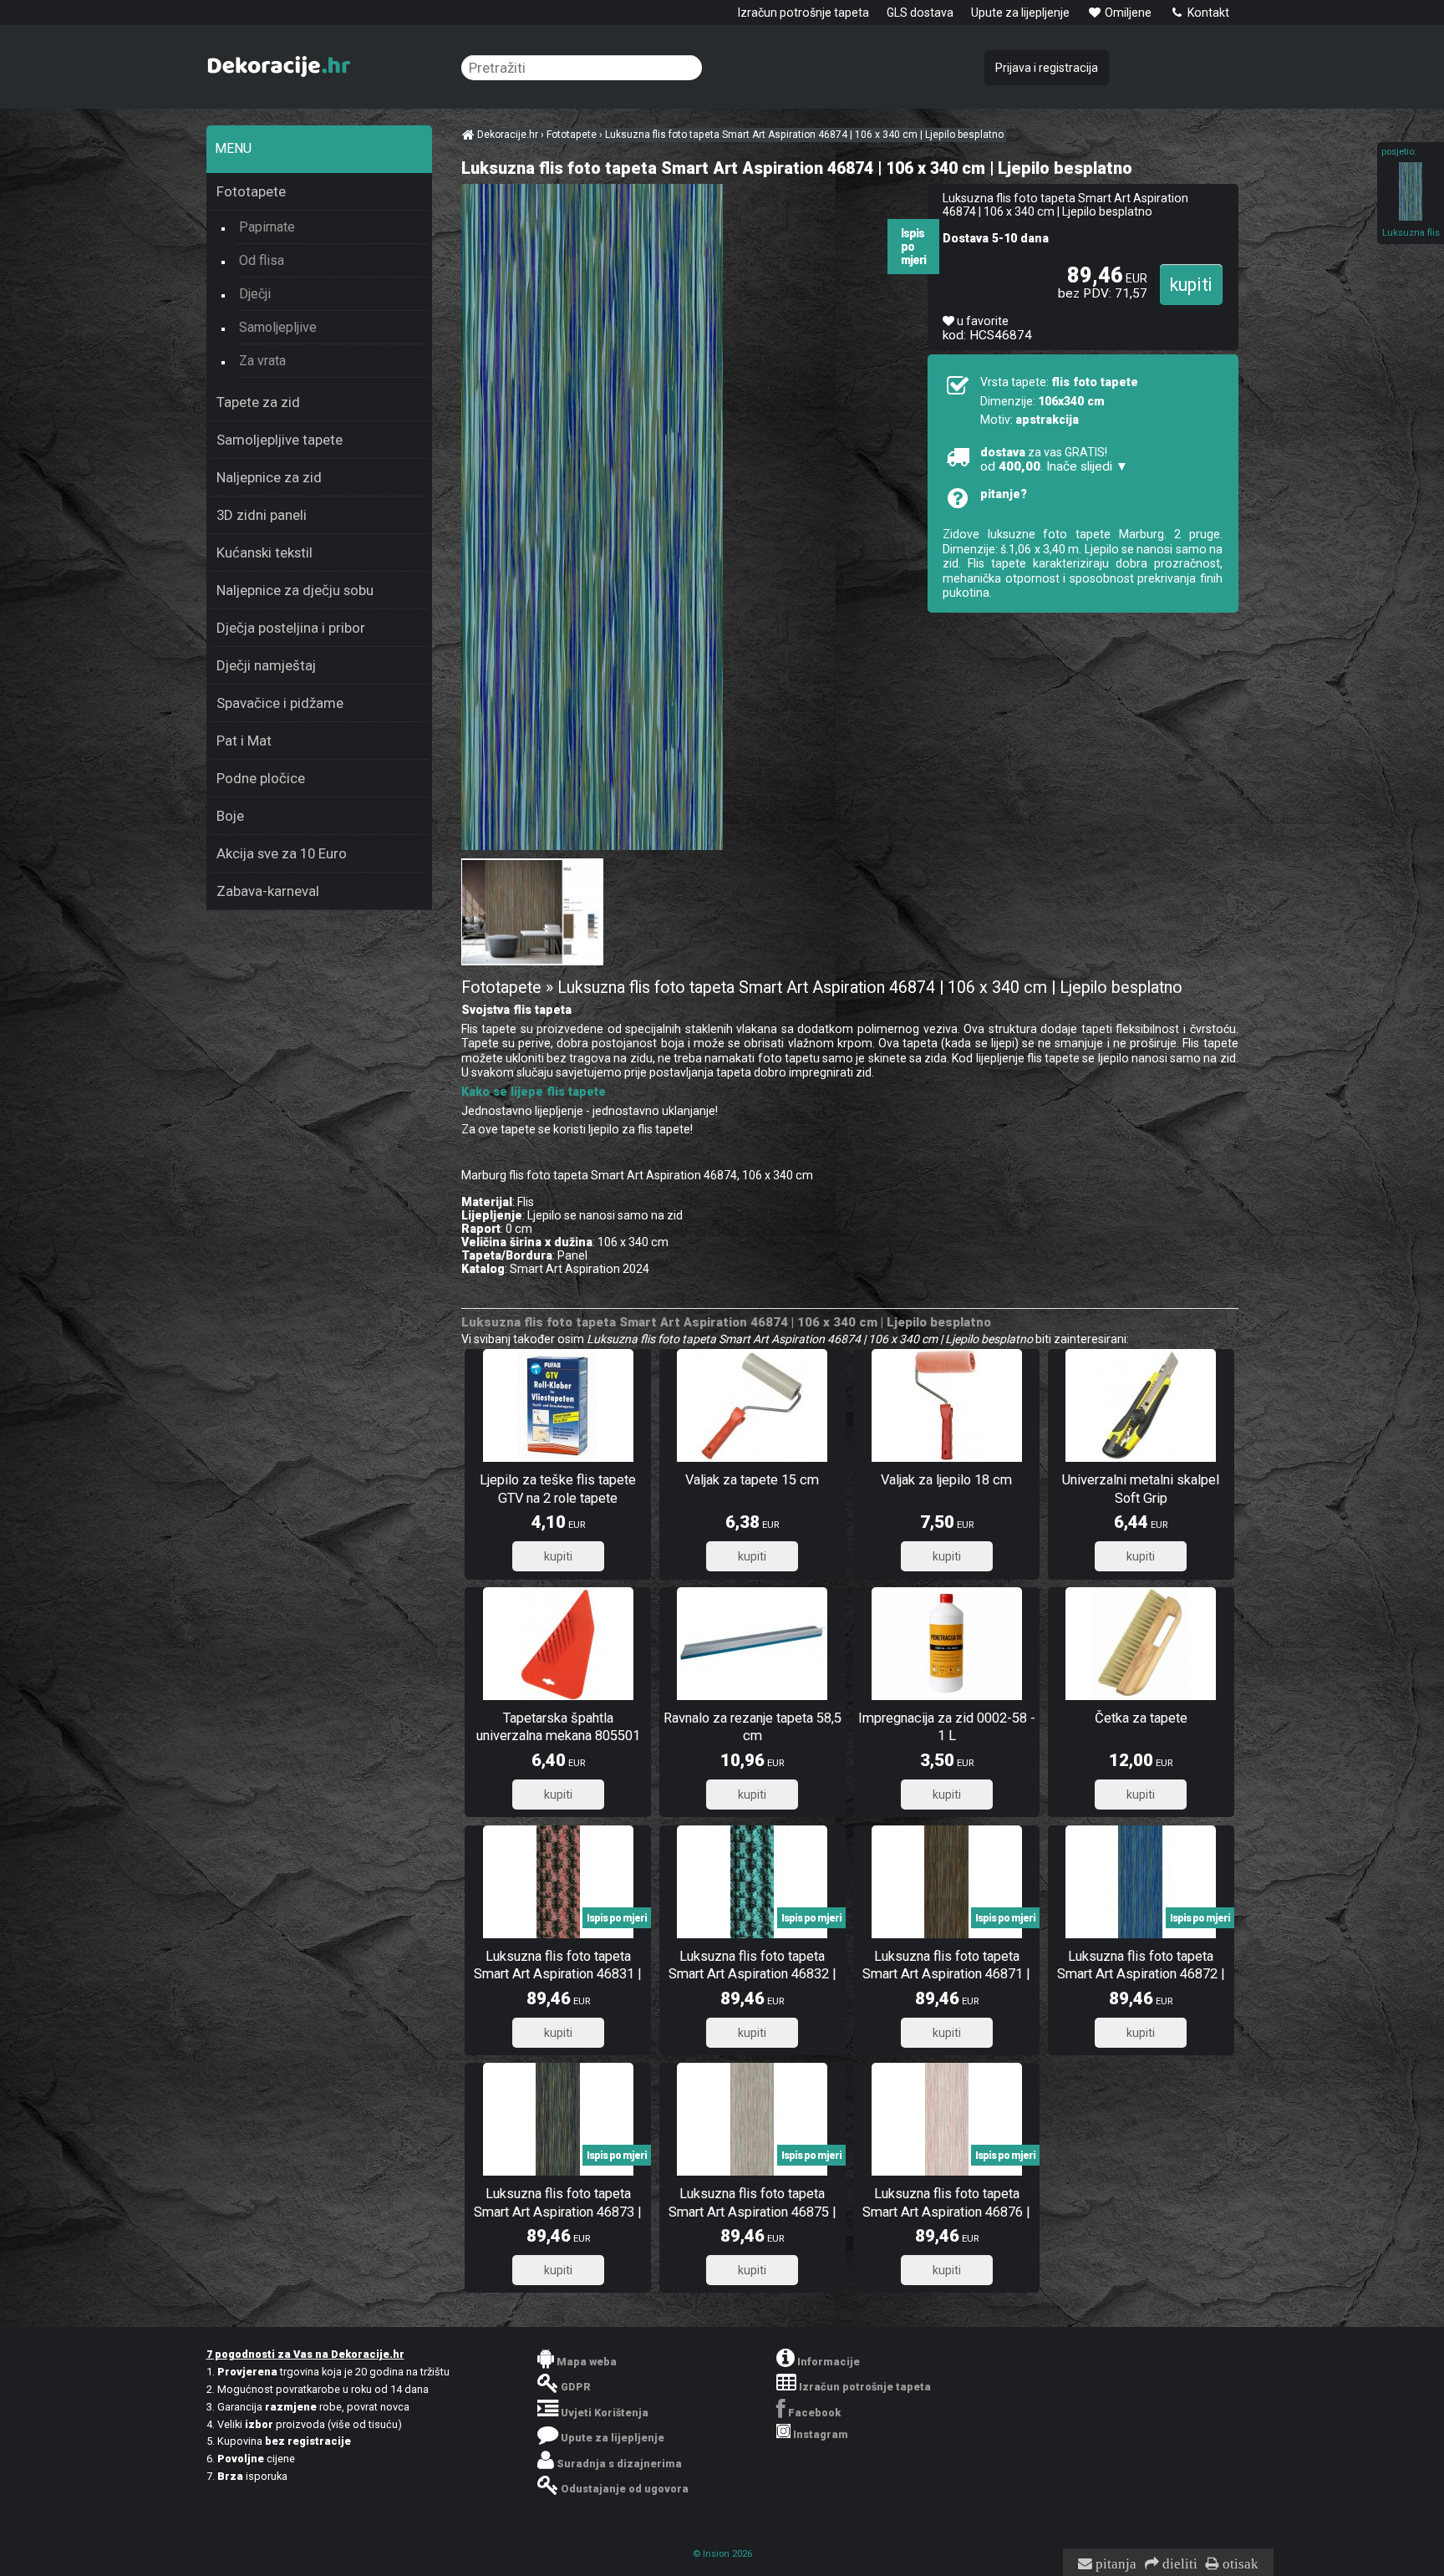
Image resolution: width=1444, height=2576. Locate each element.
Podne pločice (261, 778)
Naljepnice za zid (269, 477)
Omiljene (1127, 13)
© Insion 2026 (722, 2554)
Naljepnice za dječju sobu (295, 590)
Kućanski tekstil (264, 552)
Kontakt (1207, 13)
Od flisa (262, 260)
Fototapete (251, 191)
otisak (1239, 2564)
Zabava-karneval (268, 891)
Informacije (829, 2362)
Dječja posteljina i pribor (291, 628)
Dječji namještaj (266, 665)
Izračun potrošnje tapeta (803, 13)
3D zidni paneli (262, 515)
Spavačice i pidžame (280, 703)
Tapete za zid (258, 402)
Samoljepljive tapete (280, 440)
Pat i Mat (244, 741)
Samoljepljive (278, 327)
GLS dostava (920, 13)
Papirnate (267, 227)
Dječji (255, 294)
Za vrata (262, 361)
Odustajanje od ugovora (625, 2489)
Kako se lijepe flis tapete (534, 1092)
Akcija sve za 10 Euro (282, 853)
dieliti (1178, 2564)
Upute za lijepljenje (1020, 13)
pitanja (1114, 2564)
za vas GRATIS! (1054, 460)
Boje (230, 816)
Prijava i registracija (1047, 68)
